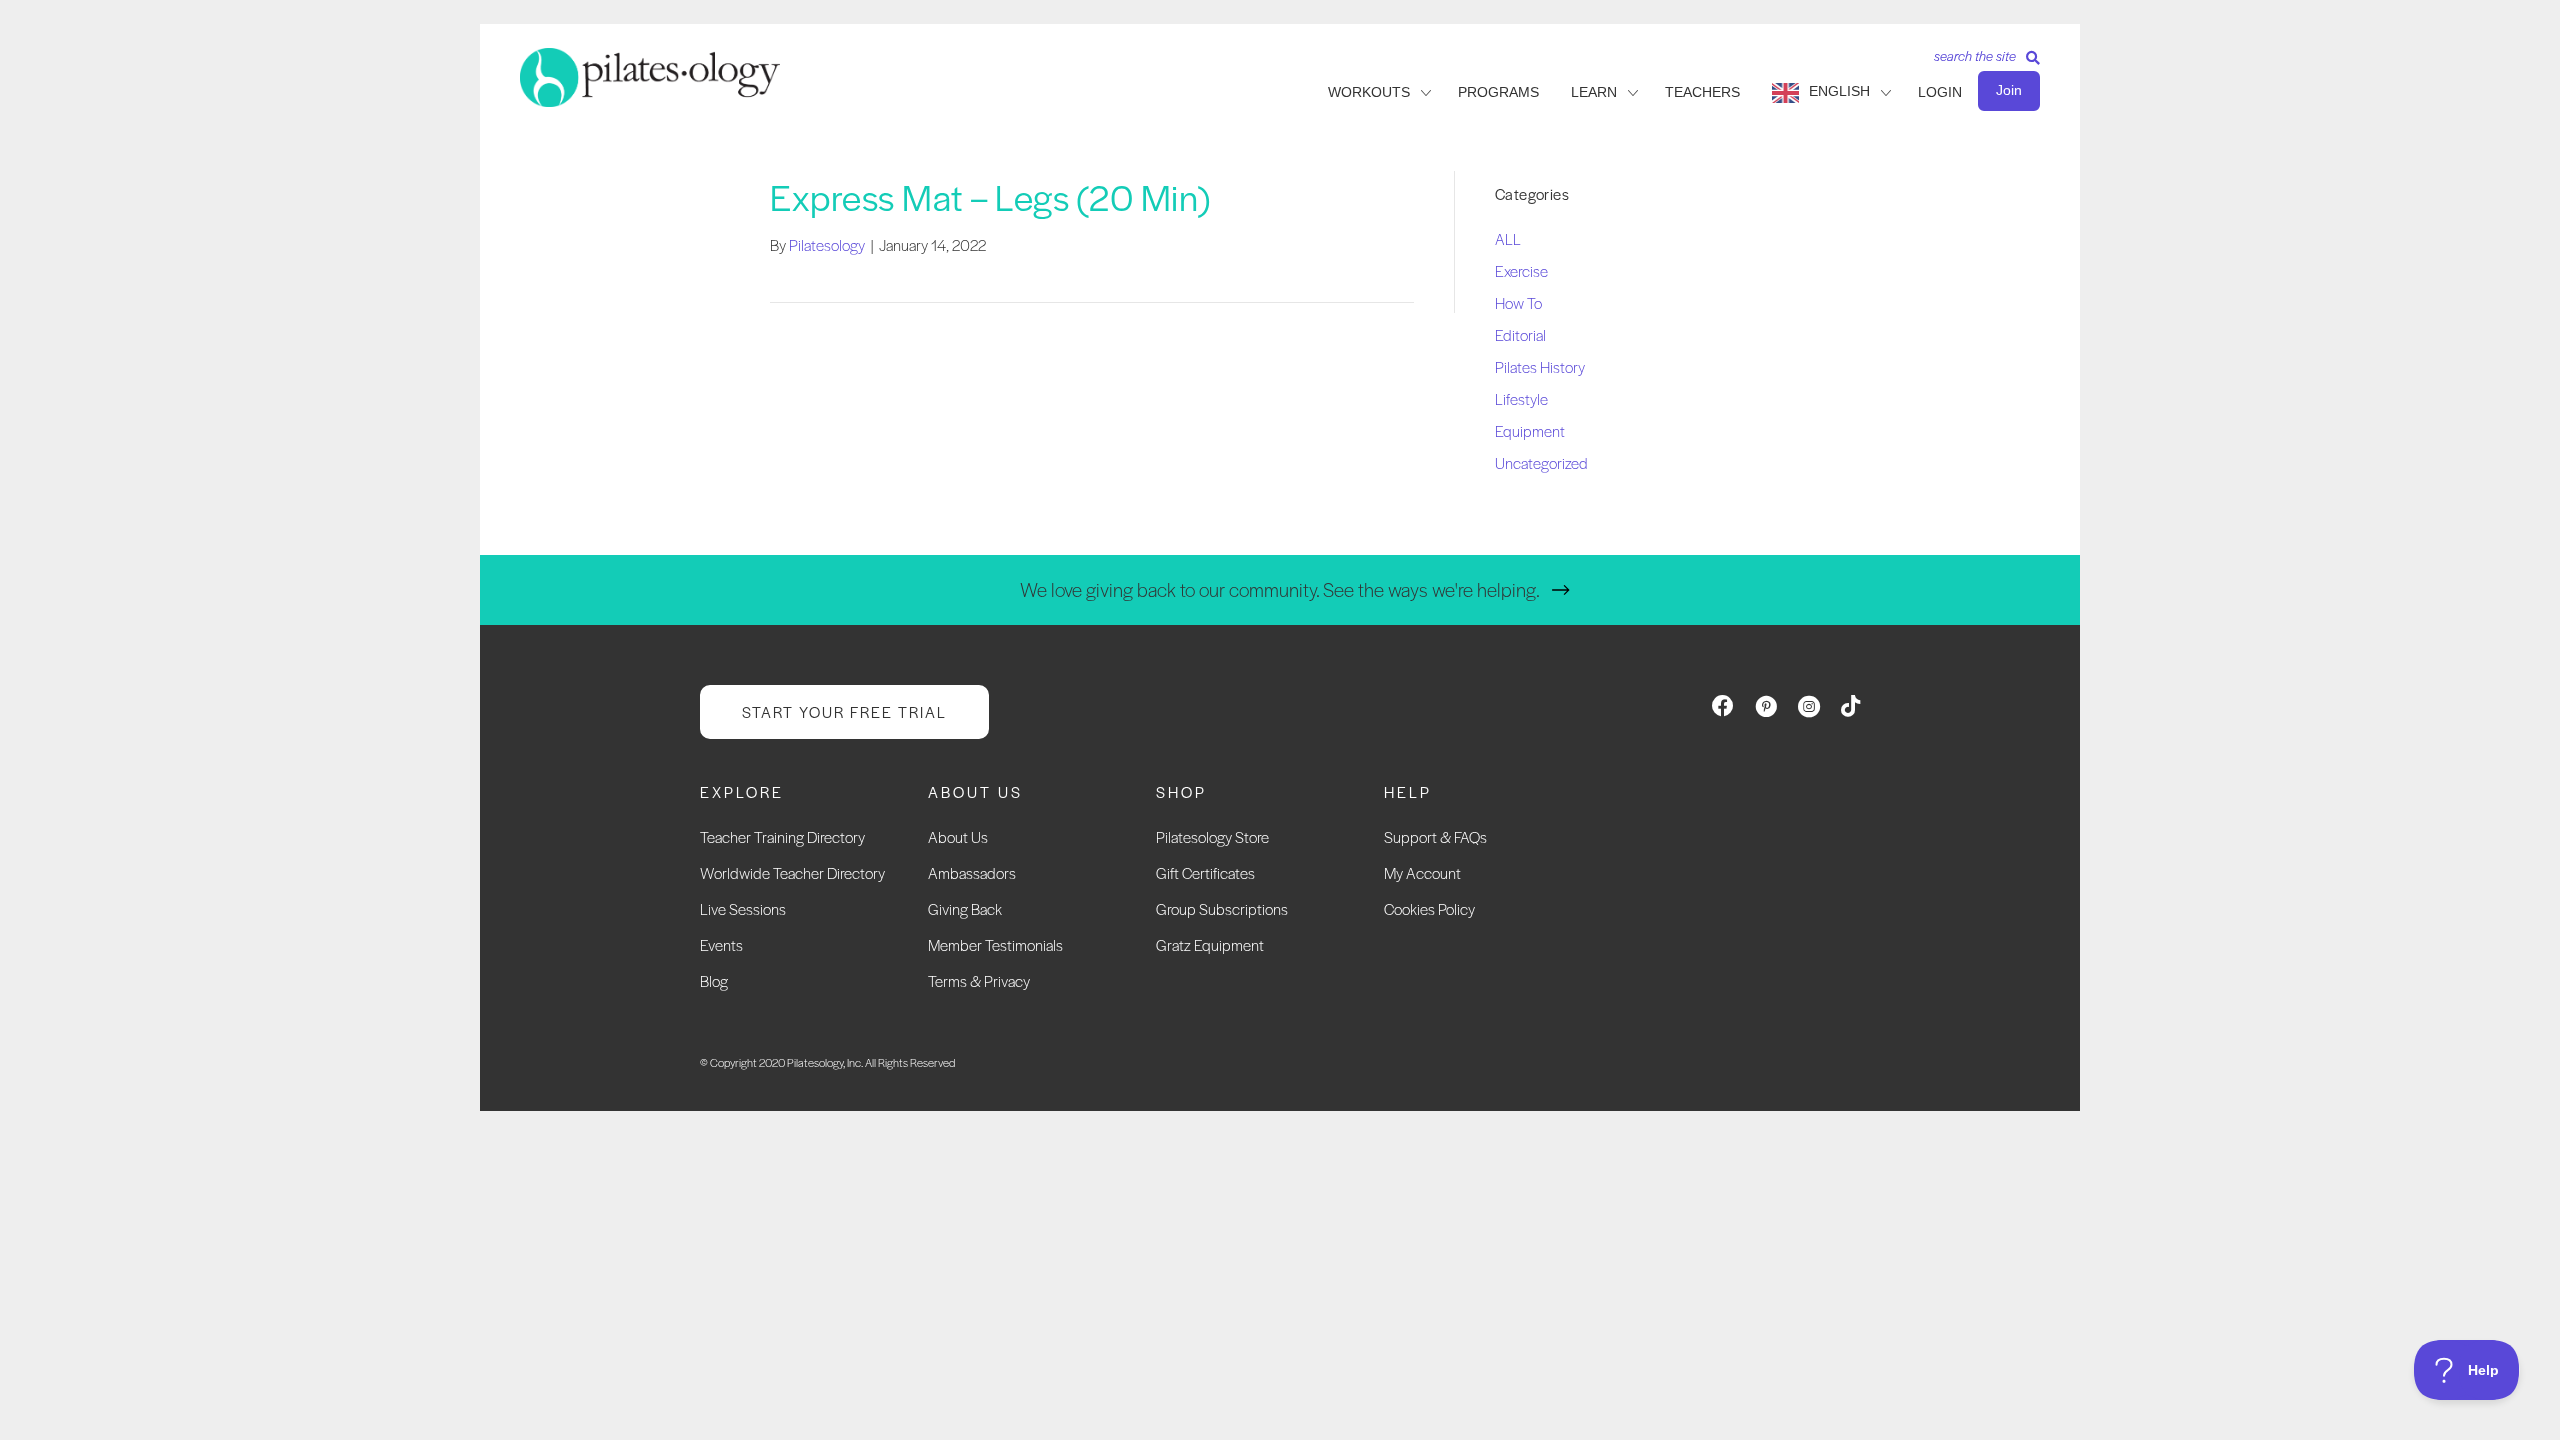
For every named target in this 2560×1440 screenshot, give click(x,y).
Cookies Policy (1429, 908)
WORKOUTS (1369, 92)
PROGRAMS (1498, 92)
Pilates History (1540, 366)
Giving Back (965, 908)
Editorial (1520, 334)
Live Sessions (743, 908)
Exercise (1521, 270)
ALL (1508, 238)
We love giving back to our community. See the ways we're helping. (1280, 589)
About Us (958, 836)
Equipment (1530, 430)
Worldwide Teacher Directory (792, 872)
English (1839, 91)
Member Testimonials (995, 944)
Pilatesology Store (1212, 836)
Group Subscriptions (1222, 908)
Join (2009, 90)
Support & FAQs (1435, 836)
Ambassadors (972, 872)
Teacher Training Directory (782, 836)
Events (721, 944)
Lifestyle (1521, 398)
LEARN (1594, 92)
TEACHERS (1702, 92)
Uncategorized (1541, 462)
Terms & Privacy (979, 980)
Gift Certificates (1205, 872)
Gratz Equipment (1210, 944)
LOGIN (1940, 92)
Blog (714, 980)
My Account (1422, 872)
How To (1518, 302)
